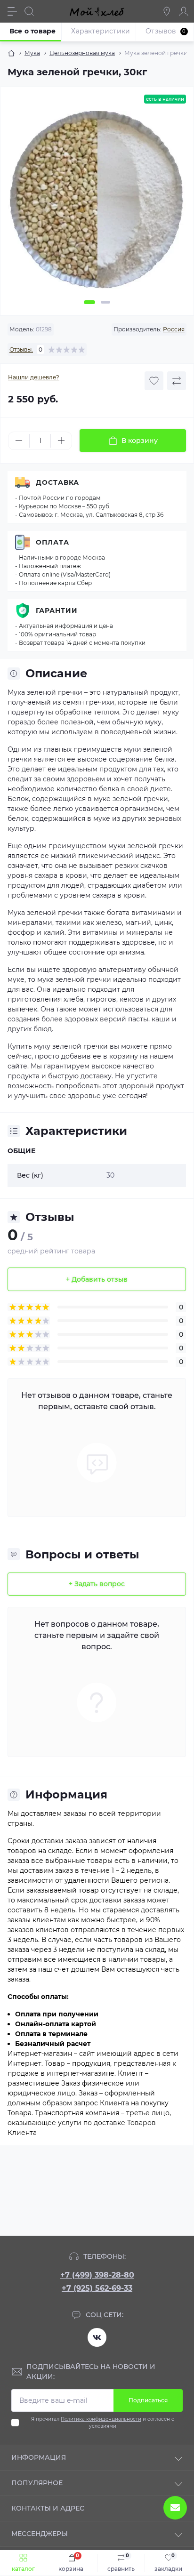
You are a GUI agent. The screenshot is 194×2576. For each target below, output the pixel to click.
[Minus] (19, 441)
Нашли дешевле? (34, 377)
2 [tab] (105, 302)
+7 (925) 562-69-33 (97, 2288)
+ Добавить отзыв (97, 1279)
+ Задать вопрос (97, 1584)
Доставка (57, 482)
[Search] (29, 11)
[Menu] (12, 11)
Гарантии (57, 610)
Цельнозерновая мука (82, 53)
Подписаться (148, 2400)
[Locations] (167, 11)
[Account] (184, 11)
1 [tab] (89, 302)
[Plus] (61, 441)
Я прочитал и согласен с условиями (103, 2423)
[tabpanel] (97, 204)
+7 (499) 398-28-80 (97, 2275)
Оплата (53, 542)
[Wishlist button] (154, 381)
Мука (32, 53)
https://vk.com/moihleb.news (97, 2337)
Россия (174, 329)
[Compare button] (177, 381)
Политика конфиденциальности (101, 2419)
